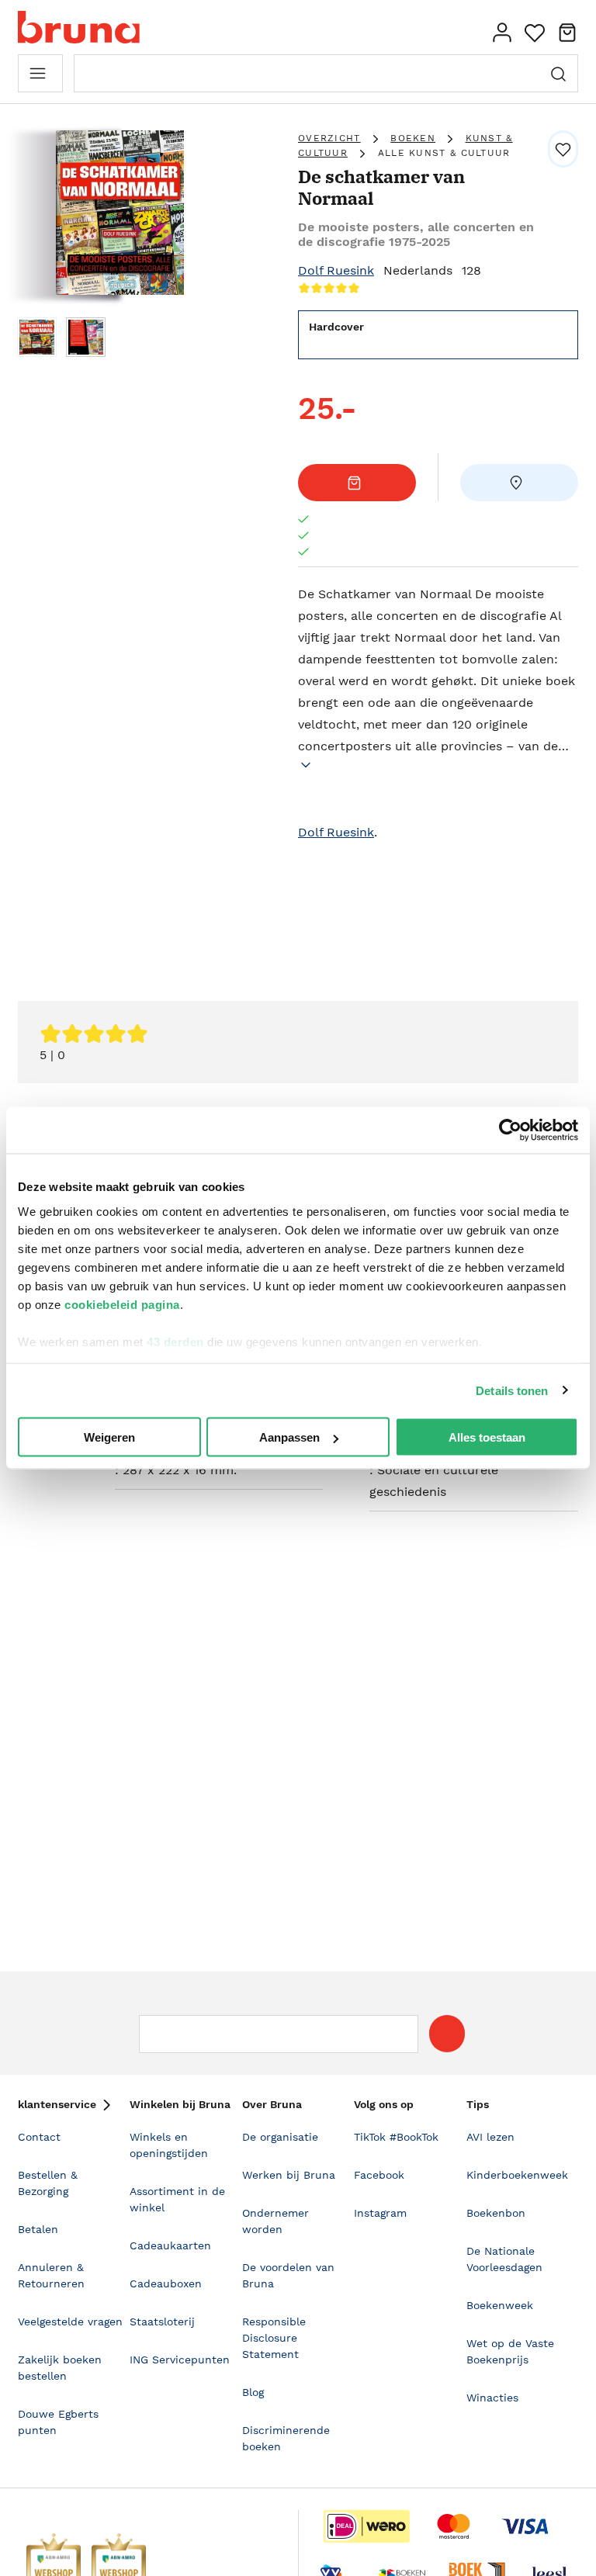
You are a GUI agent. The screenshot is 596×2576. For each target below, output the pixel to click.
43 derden (175, 1341)
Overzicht (329, 138)
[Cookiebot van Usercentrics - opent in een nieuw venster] (510, 1130)
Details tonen (512, 1390)
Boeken (413, 138)
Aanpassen (289, 1437)
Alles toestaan (487, 1437)
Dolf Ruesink (336, 270)
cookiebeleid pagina (122, 1304)
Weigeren (109, 1437)
